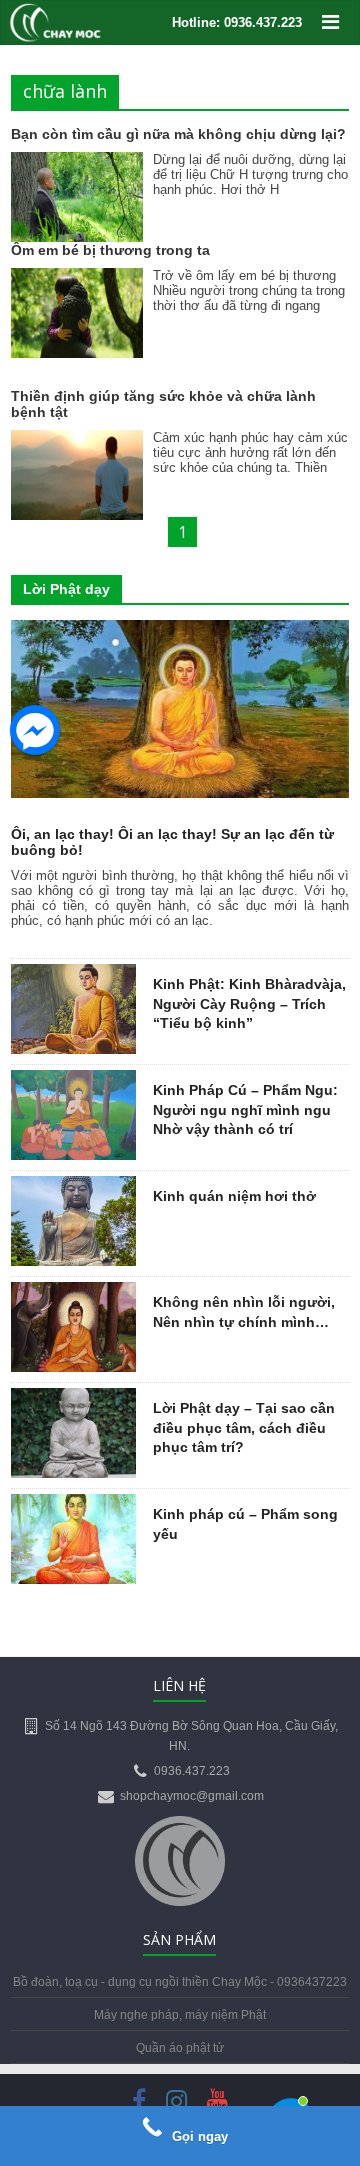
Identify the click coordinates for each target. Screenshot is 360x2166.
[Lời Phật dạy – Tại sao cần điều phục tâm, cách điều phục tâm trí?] (73, 1399)
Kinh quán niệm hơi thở (234, 1196)
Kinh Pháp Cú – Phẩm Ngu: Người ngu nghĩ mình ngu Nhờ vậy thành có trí (245, 1109)
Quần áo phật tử (180, 2048)
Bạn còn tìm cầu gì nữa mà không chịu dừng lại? (178, 134)
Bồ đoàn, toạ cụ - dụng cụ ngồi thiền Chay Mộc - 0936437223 (180, 1982)
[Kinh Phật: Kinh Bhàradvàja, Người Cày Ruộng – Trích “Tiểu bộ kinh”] (73, 975)
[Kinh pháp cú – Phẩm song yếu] (73, 1505)
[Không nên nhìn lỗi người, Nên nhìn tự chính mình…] (73, 1293)
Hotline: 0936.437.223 (237, 22)
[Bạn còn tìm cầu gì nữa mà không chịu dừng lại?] (77, 165)
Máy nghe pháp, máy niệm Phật (180, 2015)
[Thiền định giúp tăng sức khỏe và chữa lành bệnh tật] (77, 443)
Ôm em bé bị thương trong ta (110, 250)
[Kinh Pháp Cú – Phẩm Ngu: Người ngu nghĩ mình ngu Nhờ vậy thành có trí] (73, 1081)
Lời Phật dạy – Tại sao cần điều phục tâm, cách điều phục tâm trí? (244, 1427)
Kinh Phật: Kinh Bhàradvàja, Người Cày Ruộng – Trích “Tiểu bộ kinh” (249, 1003)
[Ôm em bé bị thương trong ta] (77, 281)
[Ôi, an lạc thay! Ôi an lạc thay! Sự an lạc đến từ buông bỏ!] (180, 631)
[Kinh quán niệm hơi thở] (73, 1187)
